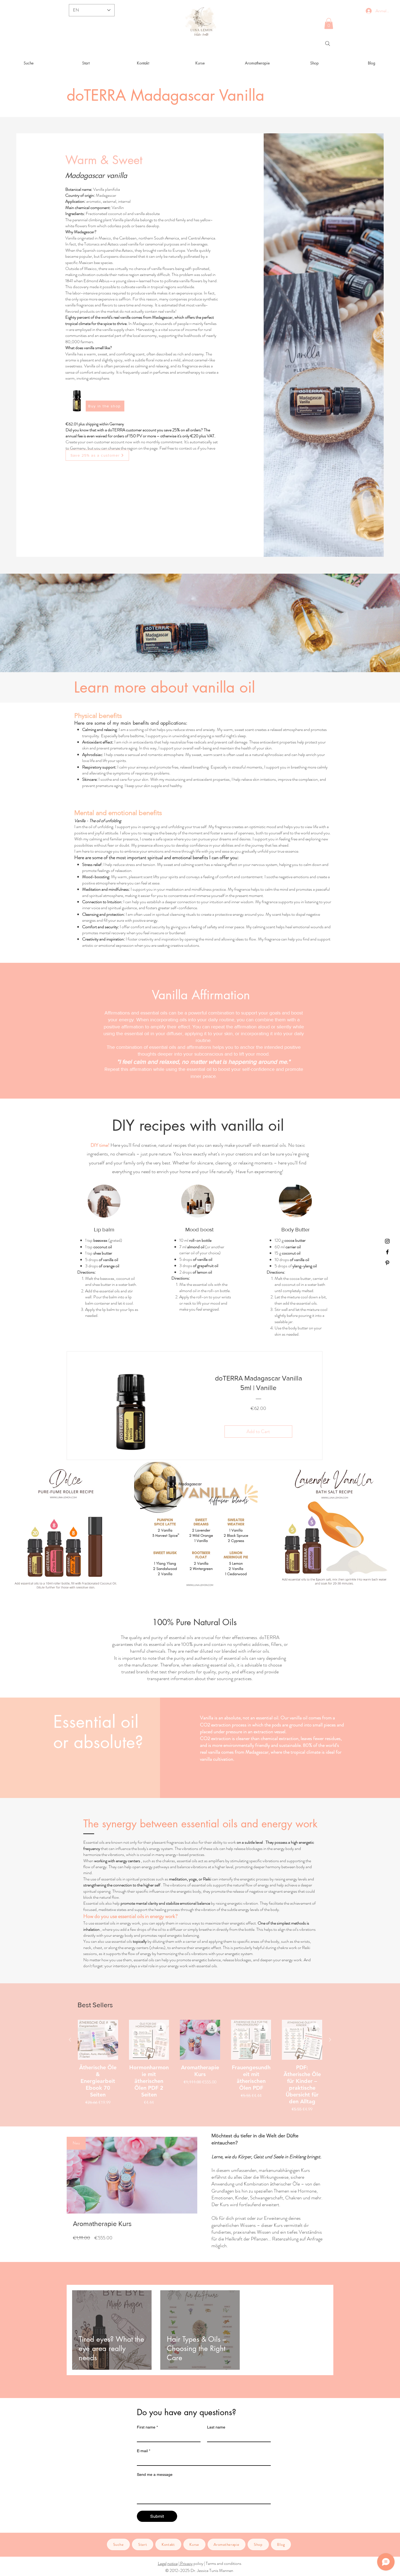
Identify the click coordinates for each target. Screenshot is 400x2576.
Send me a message (155, 2474)
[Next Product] (330, 2040)
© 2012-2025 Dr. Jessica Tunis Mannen (199, 2570)
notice (173, 2563)
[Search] (328, 44)
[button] (329, 24)
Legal (162, 2563)
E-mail (144, 2451)
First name (147, 2427)
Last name (216, 2427)
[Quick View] (98, 2040)
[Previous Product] (70, 2040)
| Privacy (186, 2563)
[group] (200, 2066)
